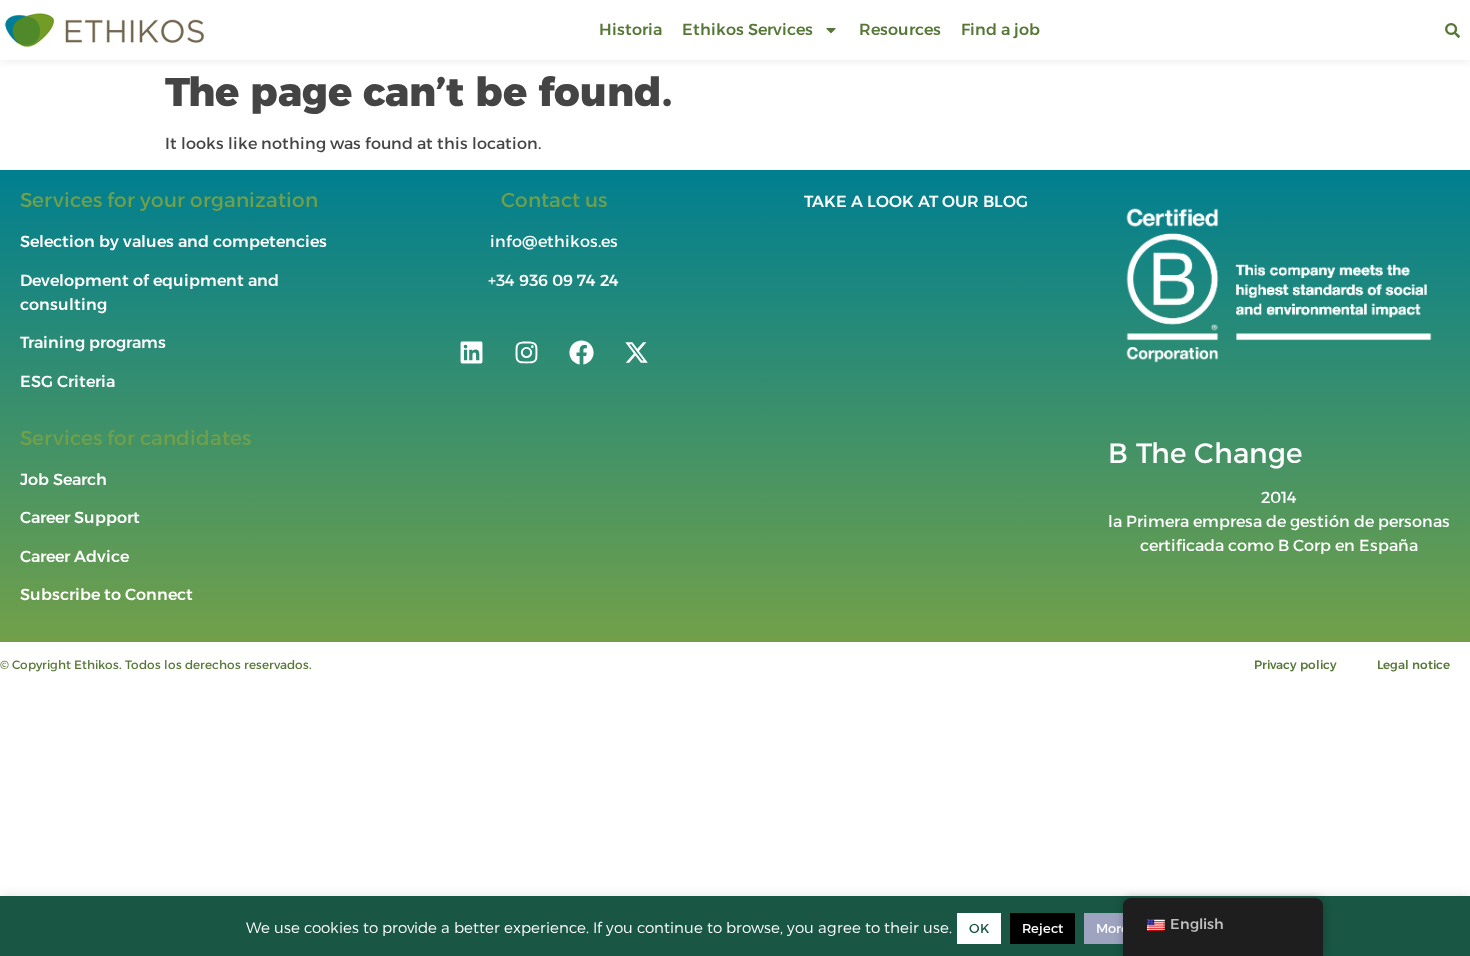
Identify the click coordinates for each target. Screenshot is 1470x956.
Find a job (1000, 29)
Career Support (80, 517)
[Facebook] (581, 352)
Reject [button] (1042, 928)
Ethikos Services (747, 29)
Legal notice (1413, 664)
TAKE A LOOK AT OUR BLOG (916, 201)
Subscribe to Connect (106, 594)
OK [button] (979, 928)
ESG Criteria (67, 381)
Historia (630, 29)
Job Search (63, 479)
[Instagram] (526, 352)
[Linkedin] (471, 352)
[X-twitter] (636, 352)
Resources (900, 29)
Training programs (95, 342)
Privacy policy (1295, 664)
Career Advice (74, 556)
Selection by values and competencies (173, 241)
